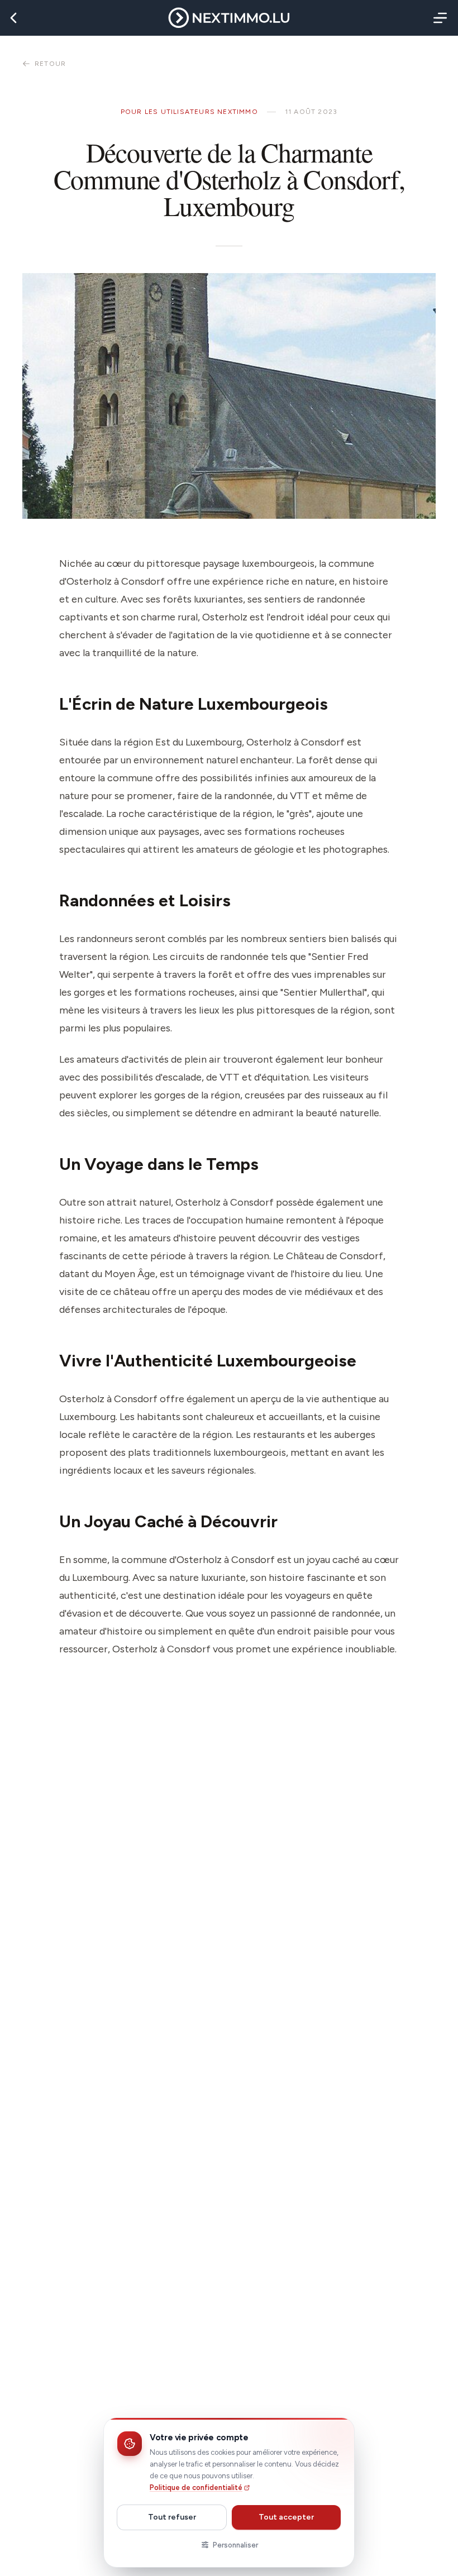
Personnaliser (235, 2545)
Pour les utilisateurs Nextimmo (189, 112)
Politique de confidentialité (196, 2487)
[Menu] (438, 18)
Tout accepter (286, 2517)
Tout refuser (172, 2517)
